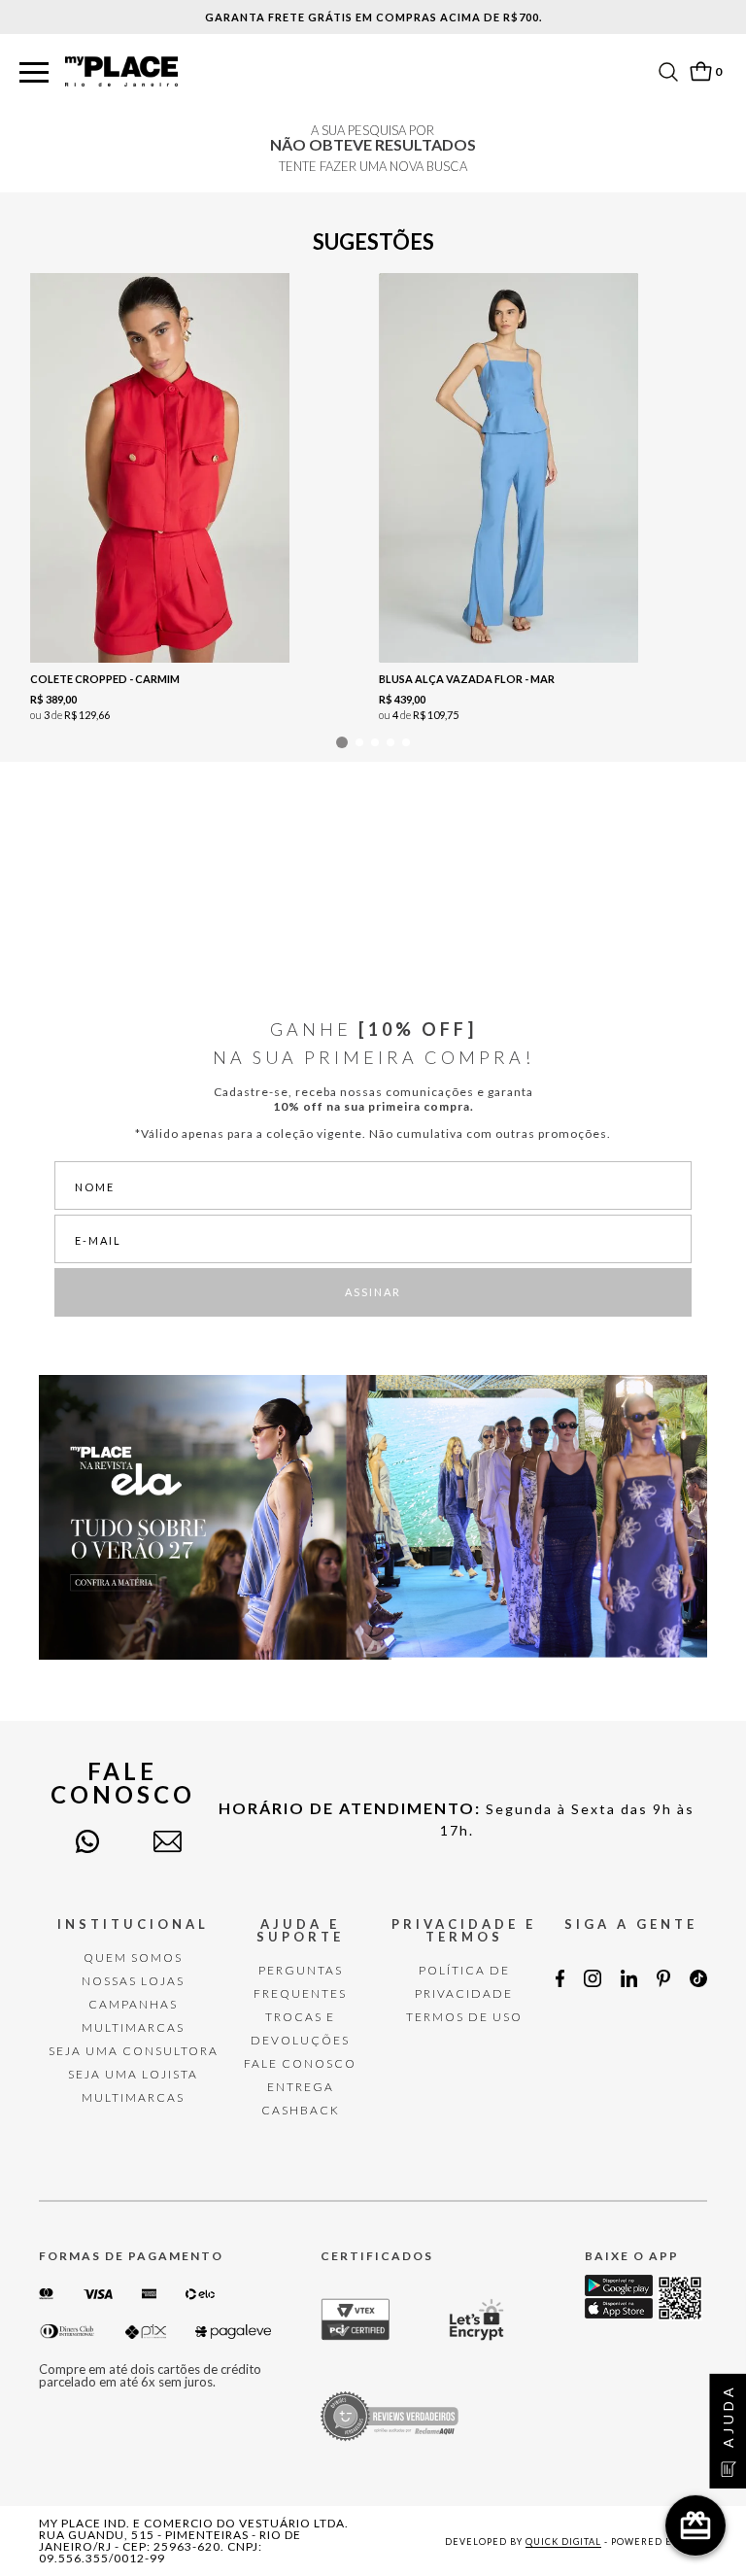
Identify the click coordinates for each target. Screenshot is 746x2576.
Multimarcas (133, 2027)
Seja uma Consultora (134, 2051)
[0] (700, 71)
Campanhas (133, 2004)
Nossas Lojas (133, 1981)
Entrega (301, 2087)
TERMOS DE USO (464, 2017)
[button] (34, 73)
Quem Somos (133, 1958)
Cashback (301, 2110)
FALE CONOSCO (300, 2063)
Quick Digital (563, 2542)
